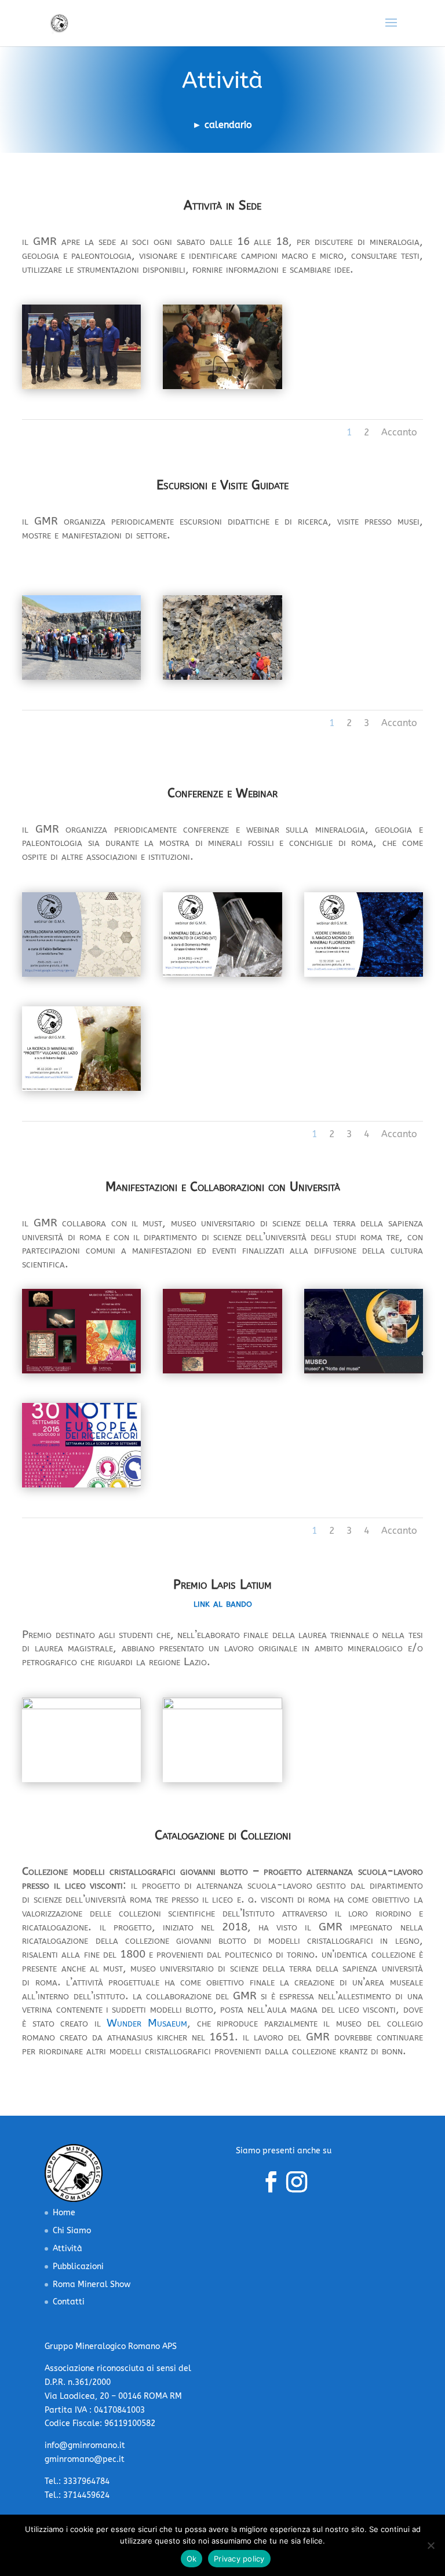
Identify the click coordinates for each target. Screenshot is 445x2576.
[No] (431, 2545)
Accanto (399, 432)
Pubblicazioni (78, 2267)
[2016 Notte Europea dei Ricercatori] (81, 1485)
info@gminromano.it (85, 2445)
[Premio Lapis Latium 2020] (222, 1707)
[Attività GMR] (81, 386)
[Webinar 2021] (81, 974)
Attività (68, 2249)
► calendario (222, 125)
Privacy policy (239, 2559)
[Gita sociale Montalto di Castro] (81, 677)
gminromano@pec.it (85, 2459)
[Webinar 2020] (364, 974)
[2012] (81, 1371)
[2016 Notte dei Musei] (364, 1371)
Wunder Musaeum (147, 2023)
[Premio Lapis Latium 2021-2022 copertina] (81, 1707)
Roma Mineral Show (92, 2284)
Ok (192, 2559)
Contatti (69, 2302)
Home (64, 2213)
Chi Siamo (72, 2231)
